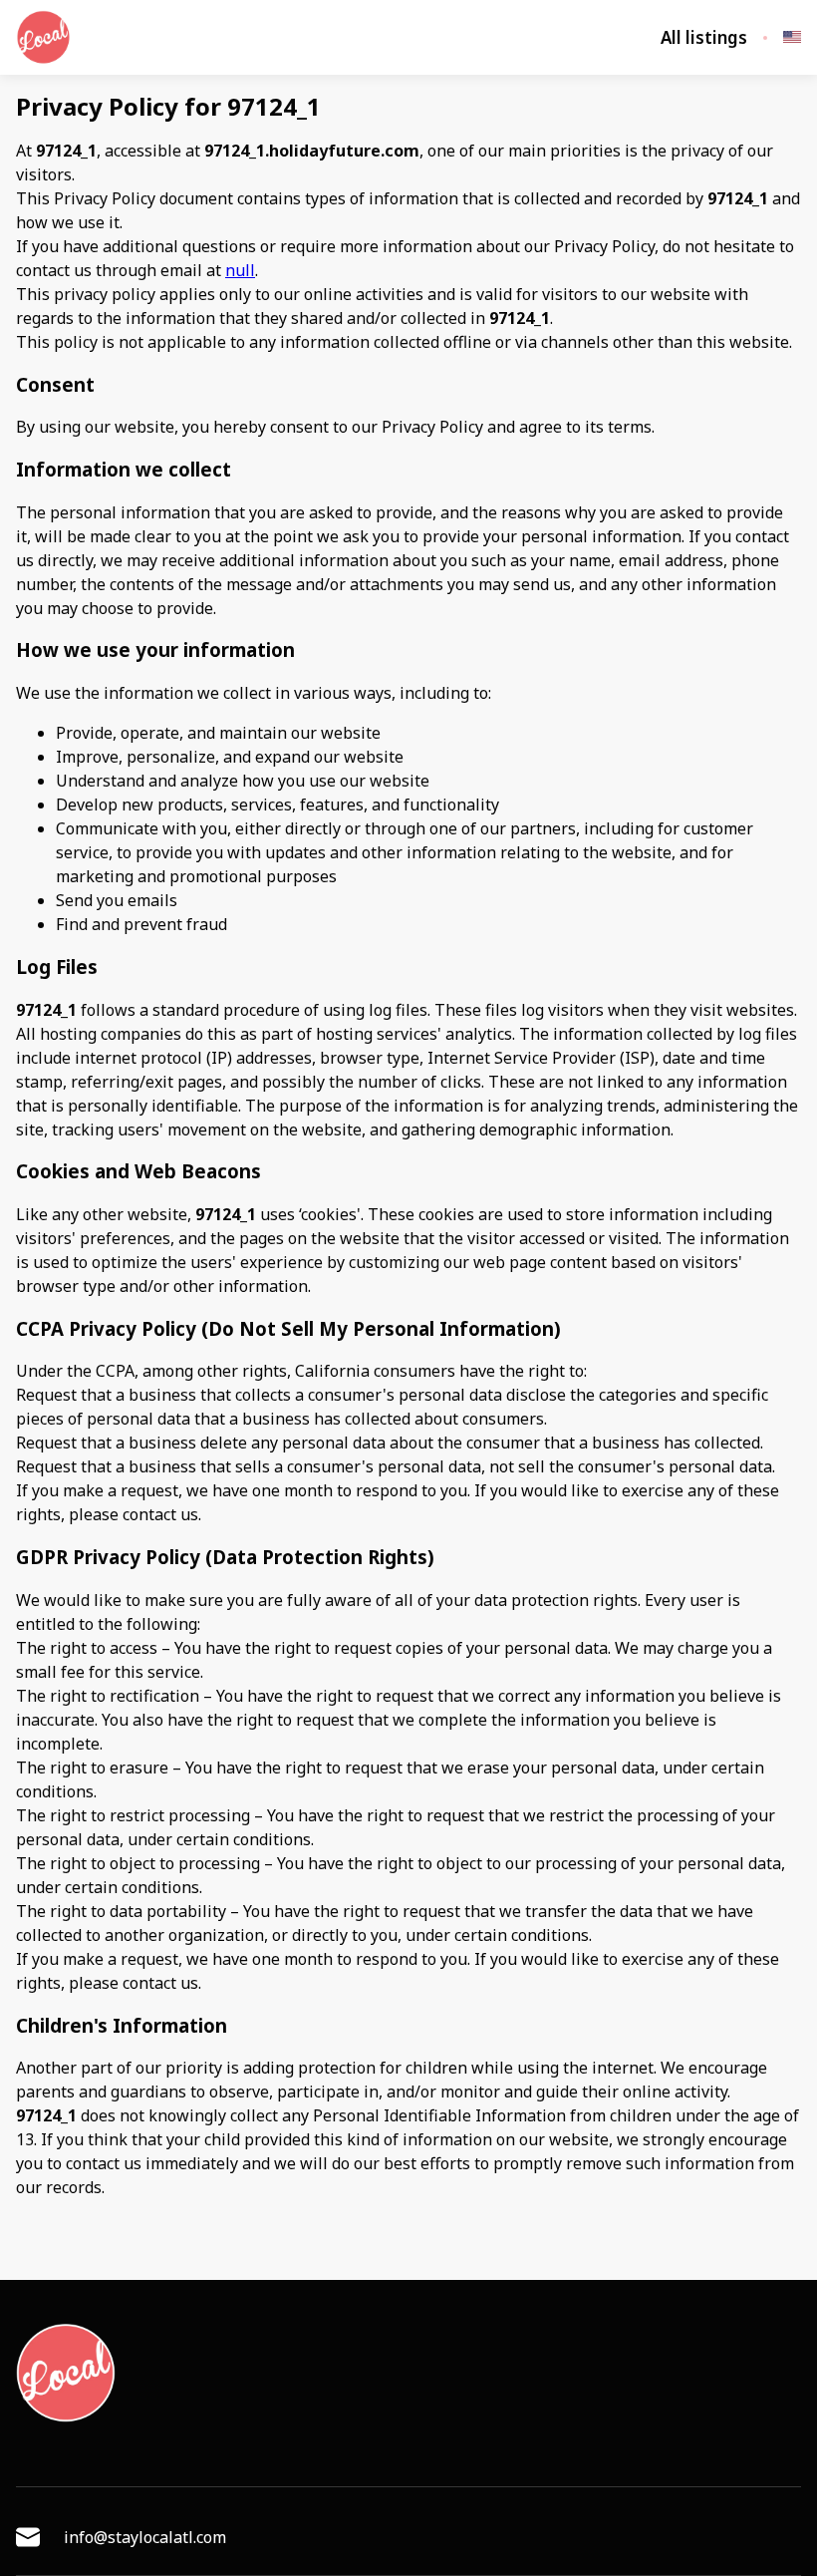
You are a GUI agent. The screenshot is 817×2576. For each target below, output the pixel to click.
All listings (704, 38)
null (240, 270)
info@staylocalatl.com (145, 2537)
